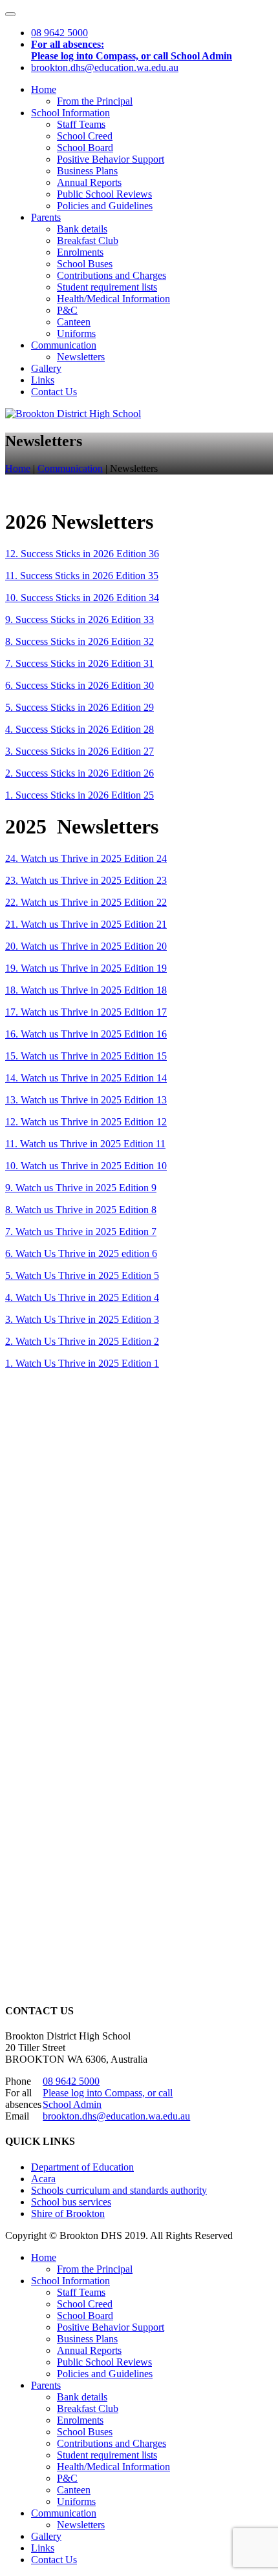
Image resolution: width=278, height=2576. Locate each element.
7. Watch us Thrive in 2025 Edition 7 (81, 1232)
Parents (46, 217)
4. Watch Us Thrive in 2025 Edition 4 (82, 1297)
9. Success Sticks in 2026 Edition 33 (80, 619)
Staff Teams (81, 124)
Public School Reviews (104, 194)
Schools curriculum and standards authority (119, 2190)
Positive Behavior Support (111, 159)
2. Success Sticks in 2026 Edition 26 (80, 773)
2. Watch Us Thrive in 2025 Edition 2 (82, 1341)
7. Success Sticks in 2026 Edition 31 (80, 663)
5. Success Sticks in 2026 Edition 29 (80, 707)
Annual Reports (89, 182)
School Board (85, 148)
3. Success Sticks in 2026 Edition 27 (80, 751)
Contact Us (54, 392)
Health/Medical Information (113, 299)
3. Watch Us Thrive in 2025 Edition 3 (82, 1319)
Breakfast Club (88, 240)
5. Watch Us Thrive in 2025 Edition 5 (82, 1275)
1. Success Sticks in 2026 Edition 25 (80, 795)
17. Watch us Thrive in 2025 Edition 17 (86, 1012)
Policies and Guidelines (105, 206)
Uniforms (76, 333)
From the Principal (95, 101)
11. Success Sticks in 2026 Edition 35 (82, 576)
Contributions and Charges (112, 275)
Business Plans (87, 171)
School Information (70, 113)
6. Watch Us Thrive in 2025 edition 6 (81, 1253)
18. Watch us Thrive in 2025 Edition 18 (86, 990)
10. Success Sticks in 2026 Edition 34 (82, 598)
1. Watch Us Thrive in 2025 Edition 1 (82, 1363)
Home (44, 89)
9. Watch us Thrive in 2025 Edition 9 (81, 1188)
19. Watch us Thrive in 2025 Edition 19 (86, 968)
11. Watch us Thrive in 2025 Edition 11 (85, 1144)
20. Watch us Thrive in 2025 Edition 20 (86, 946)
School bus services (71, 2202)
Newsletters (81, 357)
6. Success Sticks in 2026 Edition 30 (80, 685)
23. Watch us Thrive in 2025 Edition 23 (86, 880)
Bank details (82, 229)
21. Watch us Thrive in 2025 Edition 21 (86, 924)
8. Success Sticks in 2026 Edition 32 (80, 641)
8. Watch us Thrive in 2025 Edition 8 (81, 1210)
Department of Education (82, 2167)
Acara (43, 2179)
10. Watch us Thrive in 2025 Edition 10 (86, 1166)
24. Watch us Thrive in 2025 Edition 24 (86, 858)
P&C (67, 310)
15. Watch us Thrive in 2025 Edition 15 (86, 1056)
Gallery (46, 368)
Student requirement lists (107, 287)
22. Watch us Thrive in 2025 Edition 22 (86, 902)
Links (43, 380)
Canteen (74, 322)
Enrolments (80, 252)
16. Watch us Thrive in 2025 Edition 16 (86, 1034)
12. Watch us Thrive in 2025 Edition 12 (86, 1122)
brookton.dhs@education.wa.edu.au (116, 2116)
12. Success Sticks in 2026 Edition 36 (82, 554)
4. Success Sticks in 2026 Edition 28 (80, 729)
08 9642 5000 (71, 2081)
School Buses (85, 264)
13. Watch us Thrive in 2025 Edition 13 (86, 1100)
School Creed (85, 136)
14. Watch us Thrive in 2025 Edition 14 (86, 1078)
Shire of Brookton (68, 2213)
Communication (64, 345)
